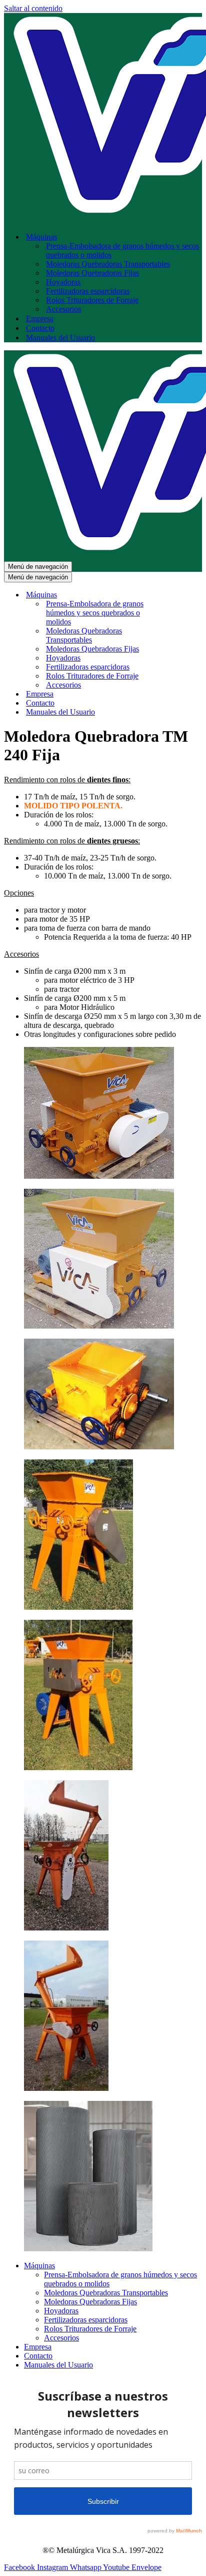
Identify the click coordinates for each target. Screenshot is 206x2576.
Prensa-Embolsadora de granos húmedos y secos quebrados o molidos (122, 250)
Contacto (40, 328)
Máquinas (39, 2266)
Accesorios (63, 309)
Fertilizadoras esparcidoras (88, 291)
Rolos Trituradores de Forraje (92, 300)
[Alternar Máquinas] (179, 595)
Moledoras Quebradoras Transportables (108, 264)
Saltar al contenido (33, 8)
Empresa (40, 318)
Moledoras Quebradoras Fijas (92, 273)
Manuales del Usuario (60, 338)
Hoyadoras (63, 282)
